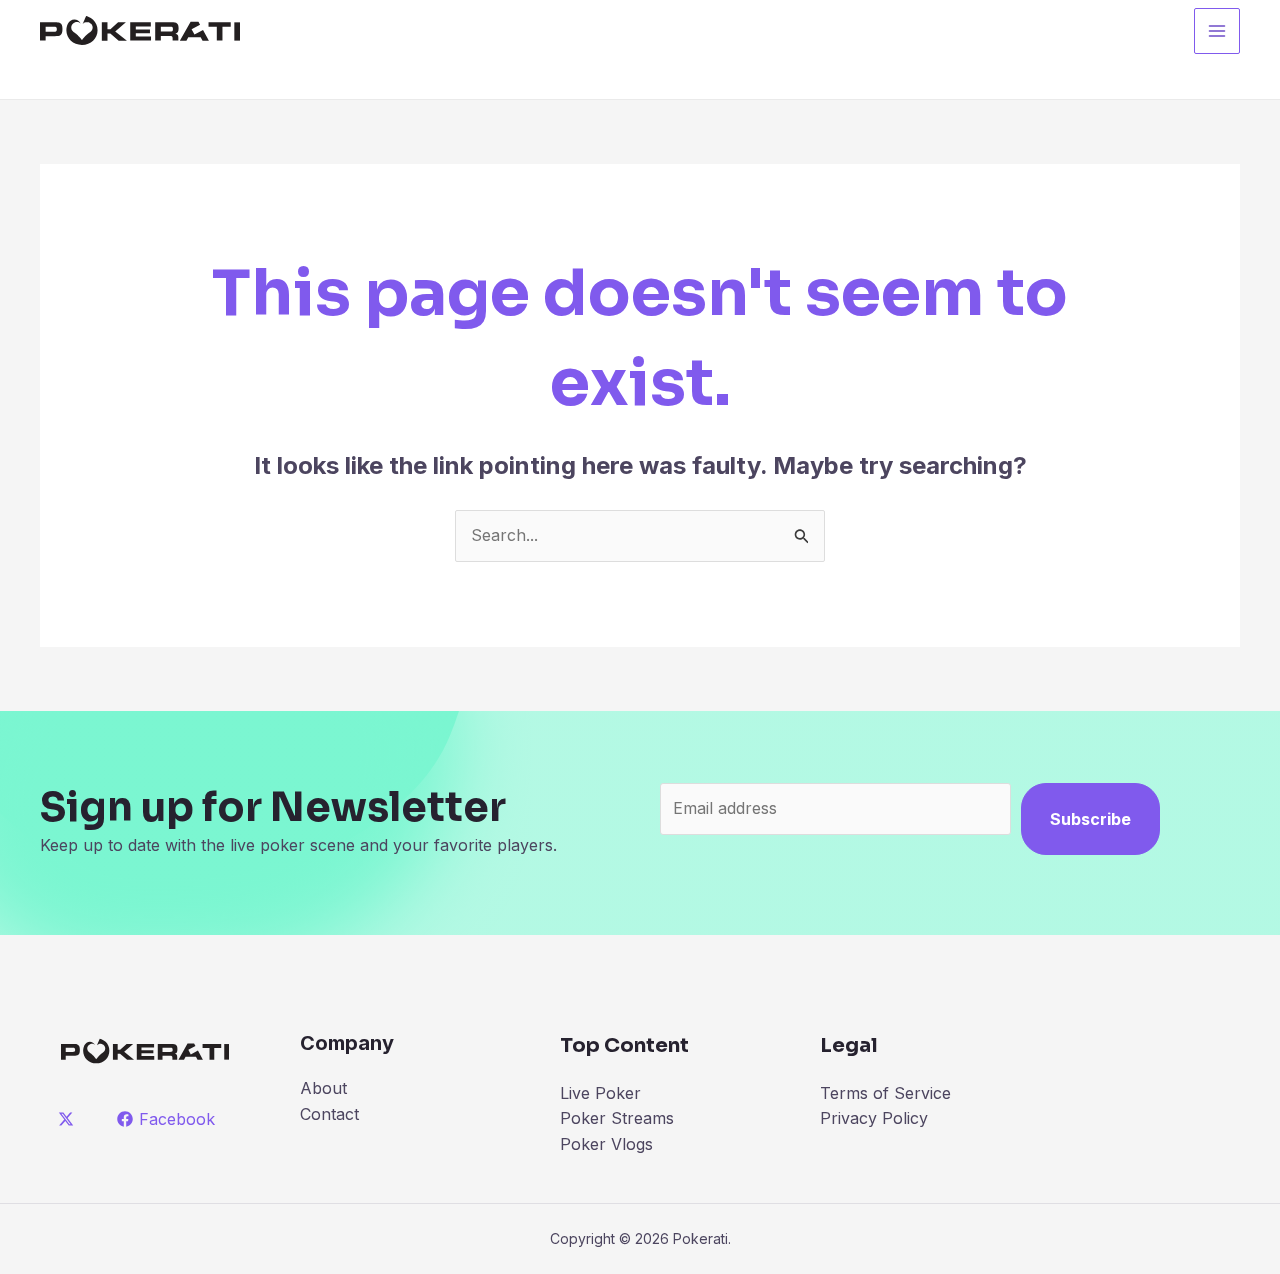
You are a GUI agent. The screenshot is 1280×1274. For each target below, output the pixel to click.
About (323, 1088)
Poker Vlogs (606, 1144)
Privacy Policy (874, 1118)
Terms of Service (885, 1093)
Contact (329, 1114)
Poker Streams (617, 1118)
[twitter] (69, 1119)
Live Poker (600, 1093)
